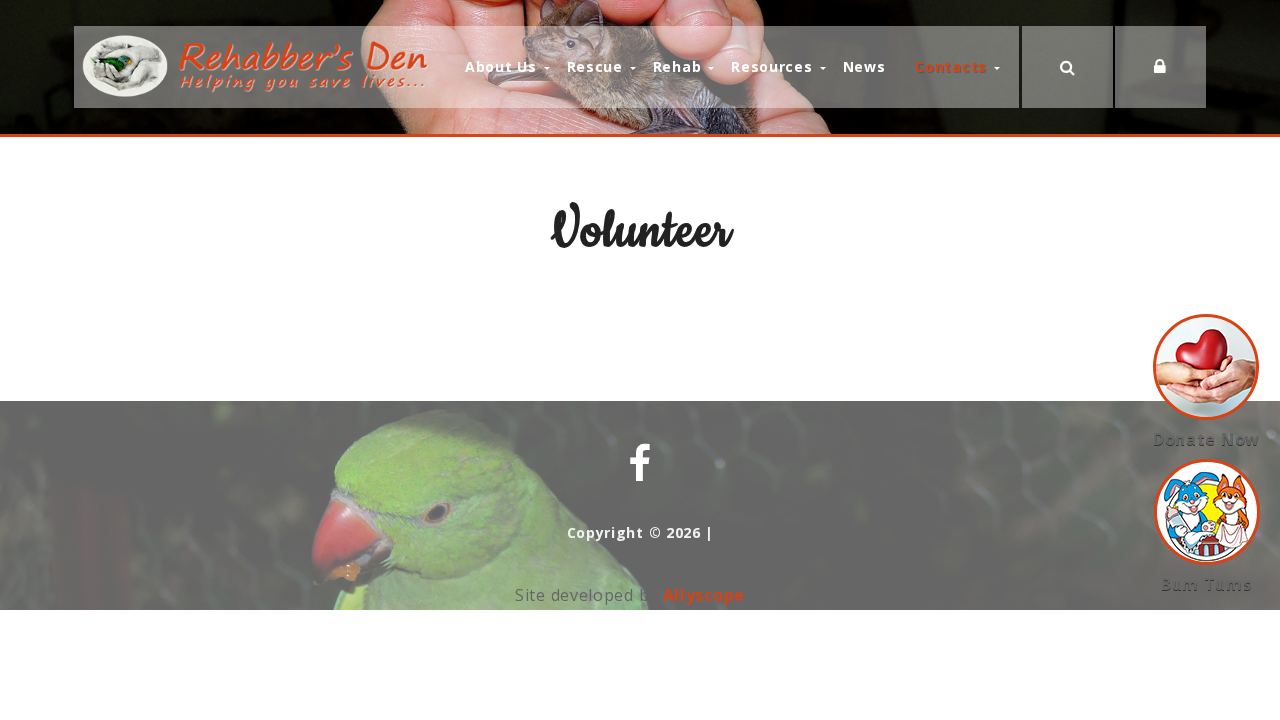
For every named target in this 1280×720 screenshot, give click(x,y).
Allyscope (704, 595)
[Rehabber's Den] (258, 65)
